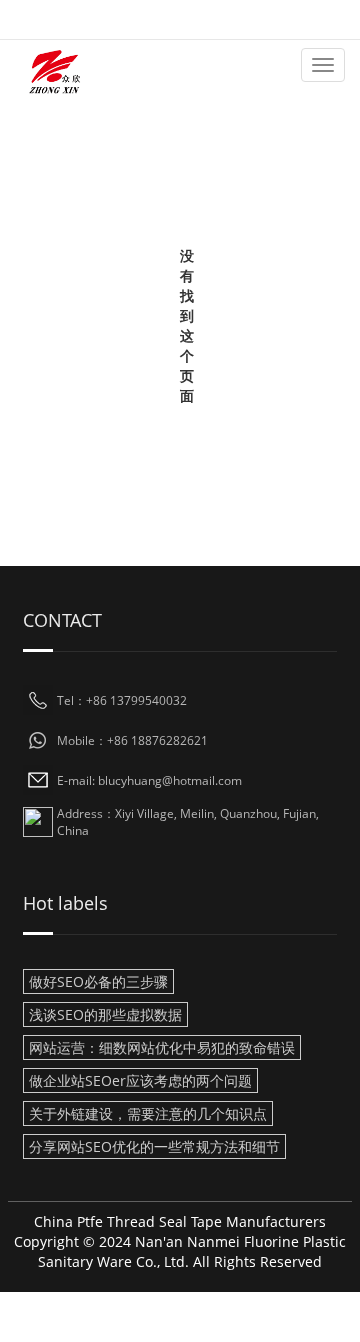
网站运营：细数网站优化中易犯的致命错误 (162, 1047)
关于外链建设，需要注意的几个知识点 (148, 1113)
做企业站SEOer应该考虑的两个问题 (140, 1080)
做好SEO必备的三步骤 (98, 981)
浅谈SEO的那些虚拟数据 (105, 1014)
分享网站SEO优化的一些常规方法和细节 (154, 1146)
